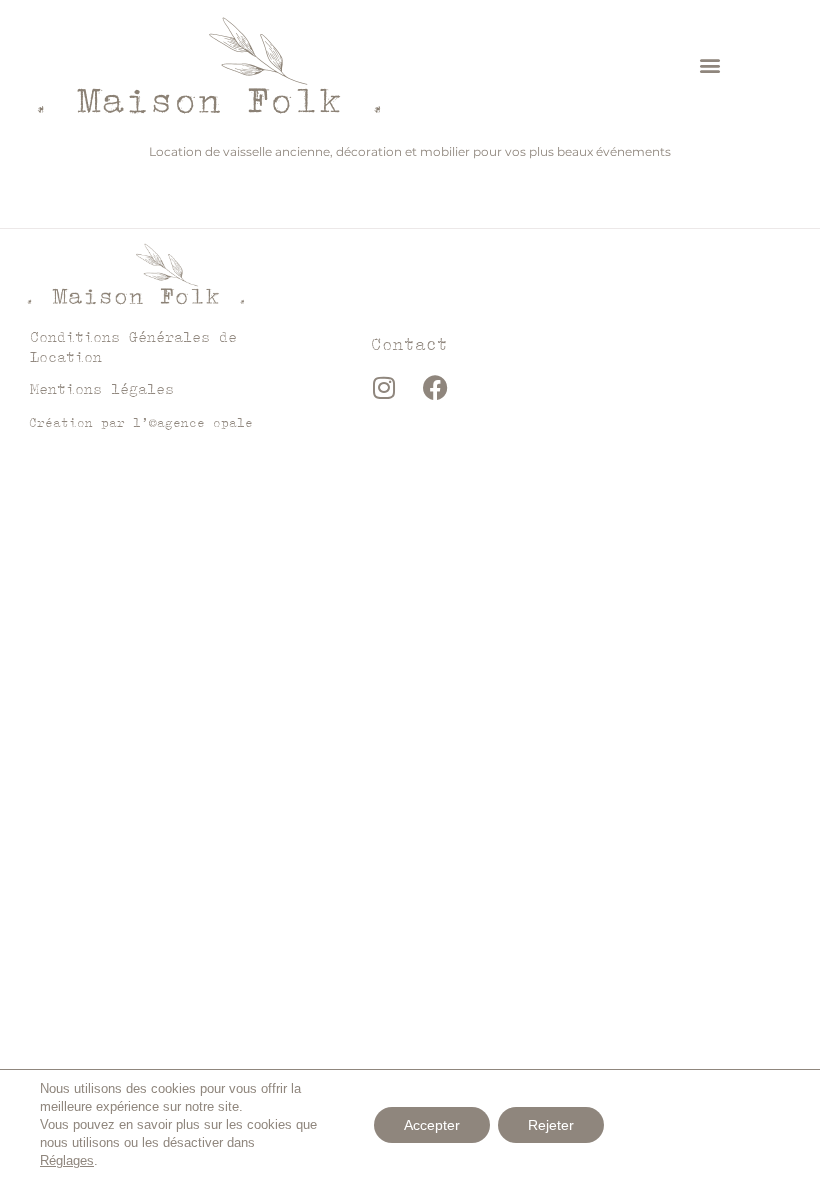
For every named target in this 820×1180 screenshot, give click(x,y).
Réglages (67, 1160)
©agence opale (201, 422)
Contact (409, 344)
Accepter (432, 1125)
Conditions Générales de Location (133, 346)
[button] (710, 64)
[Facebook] (435, 387)
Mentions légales (102, 388)
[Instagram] (384, 387)
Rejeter (551, 1125)
